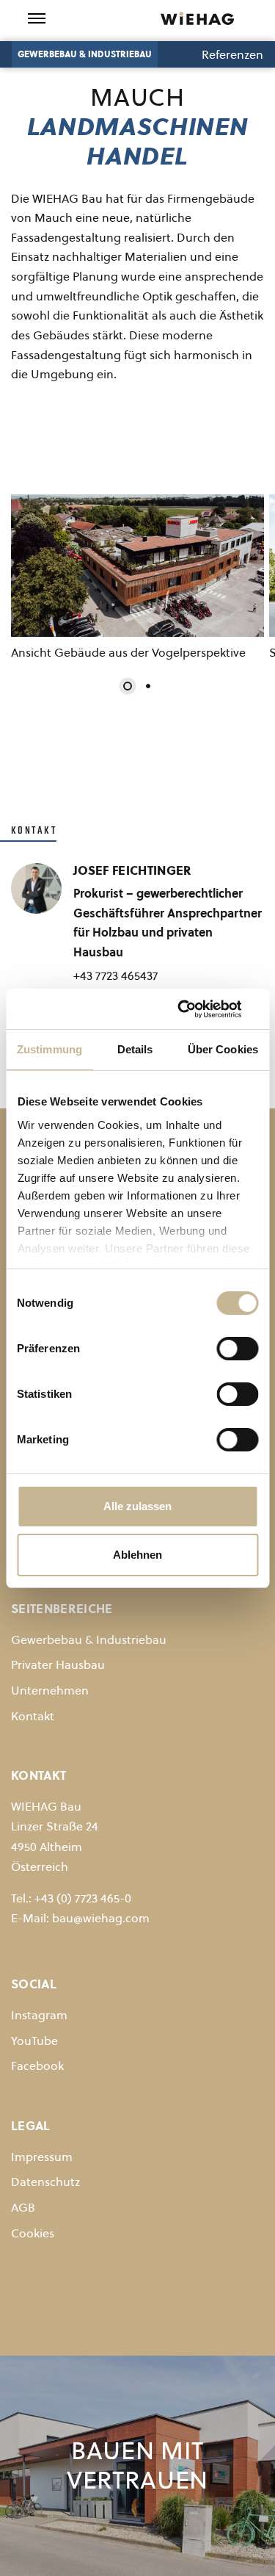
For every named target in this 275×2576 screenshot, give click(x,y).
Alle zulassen (137, 1506)
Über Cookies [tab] (223, 1049)
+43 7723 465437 (115, 975)
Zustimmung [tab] (49, 1049)
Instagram (39, 2015)
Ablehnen (137, 1555)
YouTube (34, 2041)
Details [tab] (135, 1049)
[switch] (237, 1349)
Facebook (37, 2066)
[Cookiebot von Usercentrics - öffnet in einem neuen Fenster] (196, 1009)
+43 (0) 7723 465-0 (83, 1898)
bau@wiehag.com (101, 1918)
